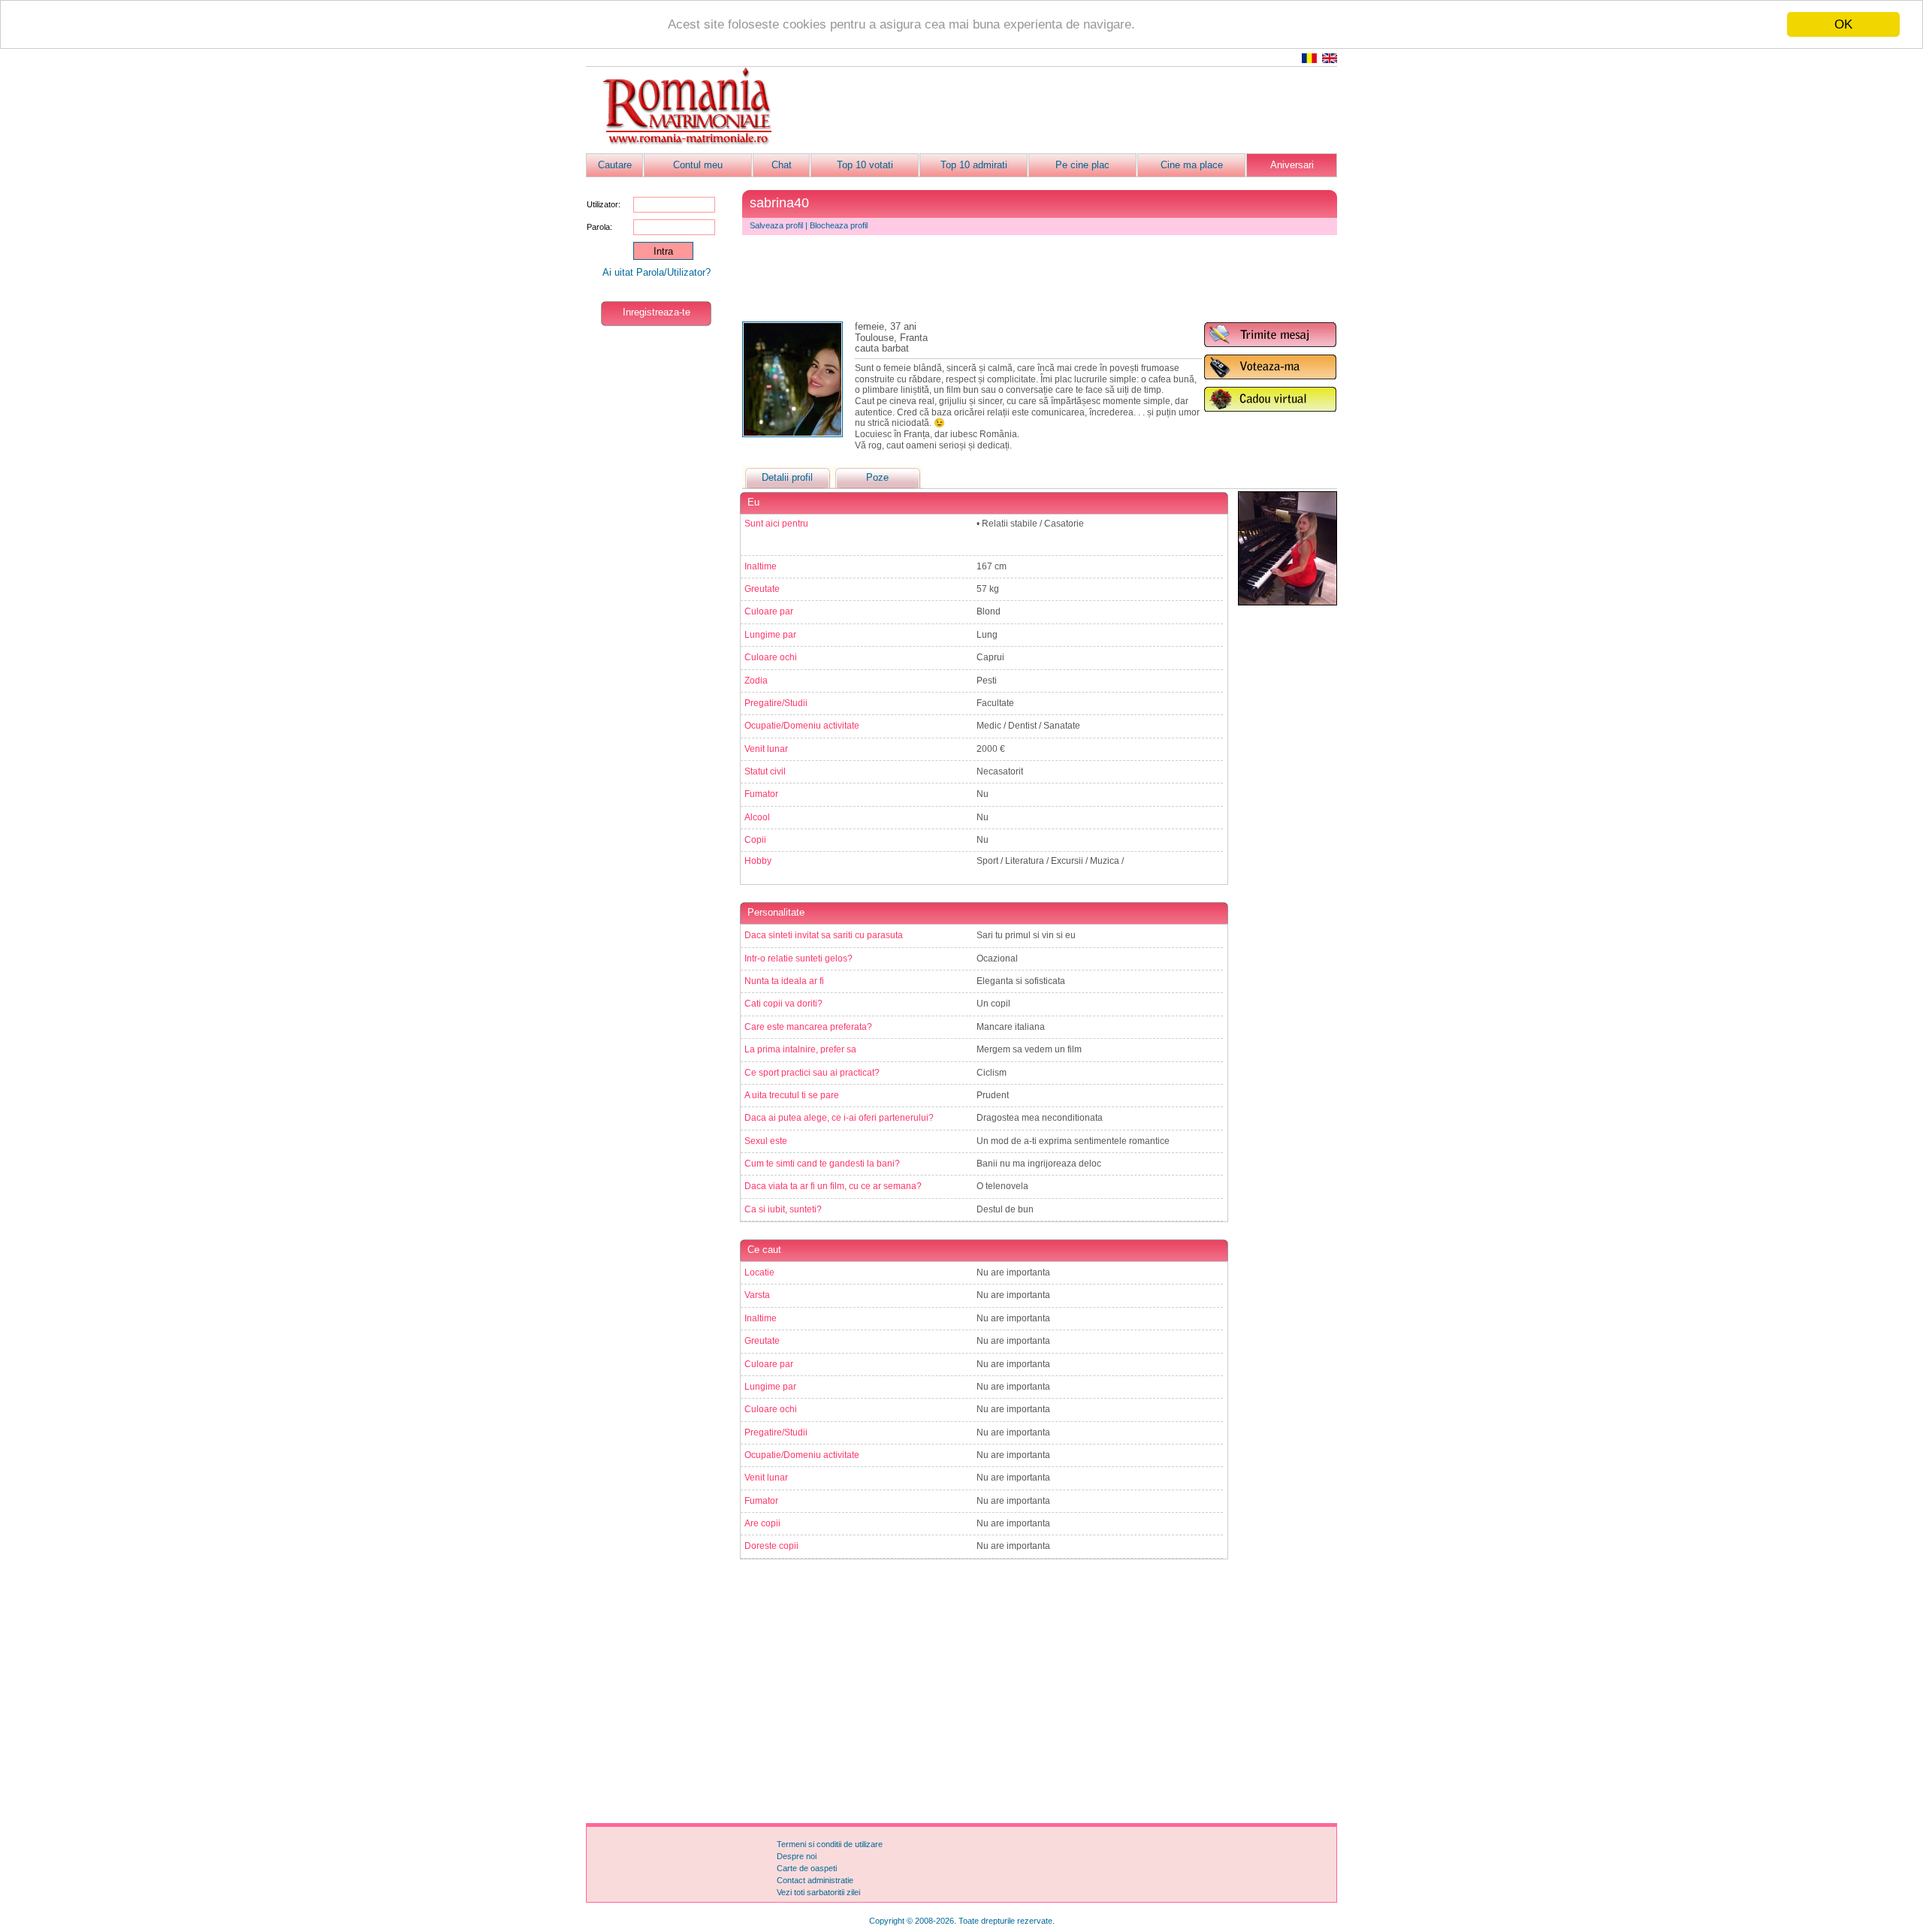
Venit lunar (766, 749)
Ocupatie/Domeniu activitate (802, 726)
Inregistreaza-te (657, 312)
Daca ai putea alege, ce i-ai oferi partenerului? (839, 1118)
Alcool (757, 817)
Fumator (761, 794)
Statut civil (765, 771)
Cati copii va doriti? (783, 1004)
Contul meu (698, 165)
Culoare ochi (771, 657)
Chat (782, 165)
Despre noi (797, 1856)
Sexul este (766, 1141)
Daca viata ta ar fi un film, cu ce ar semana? (833, 1186)
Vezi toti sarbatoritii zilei (818, 1892)
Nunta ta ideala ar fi (784, 981)
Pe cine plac (1082, 165)
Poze (877, 477)
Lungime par (770, 635)
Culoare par (769, 611)
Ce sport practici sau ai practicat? (812, 1073)
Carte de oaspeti (807, 1868)
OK (1843, 24)
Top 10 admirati (974, 165)
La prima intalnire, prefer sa (800, 1049)
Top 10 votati (865, 165)
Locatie (759, 1272)
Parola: (599, 227)
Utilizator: (604, 204)
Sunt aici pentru (776, 524)
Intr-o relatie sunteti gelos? (798, 958)
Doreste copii (771, 1546)
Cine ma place (1192, 165)
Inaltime (761, 566)
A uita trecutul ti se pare (792, 1095)
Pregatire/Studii (776, 703)
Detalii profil (787, 477)
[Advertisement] (1064, 110)
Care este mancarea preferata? (808, 1027)
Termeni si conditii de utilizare (830, 1844)
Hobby (758, 861)
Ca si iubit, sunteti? (783, 1209)
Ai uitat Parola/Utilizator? (657, 272)
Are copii (762, 1523)
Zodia (756, 681)
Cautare (615, 165)
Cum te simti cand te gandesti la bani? (822, 1164)
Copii (755, 840)
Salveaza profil (776, 225)
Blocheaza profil (839, 225)
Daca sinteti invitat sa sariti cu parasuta (824, 935)
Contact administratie (815, 1880)
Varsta (757, 1295)
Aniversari (1292, 165)
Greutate (762, 589)
